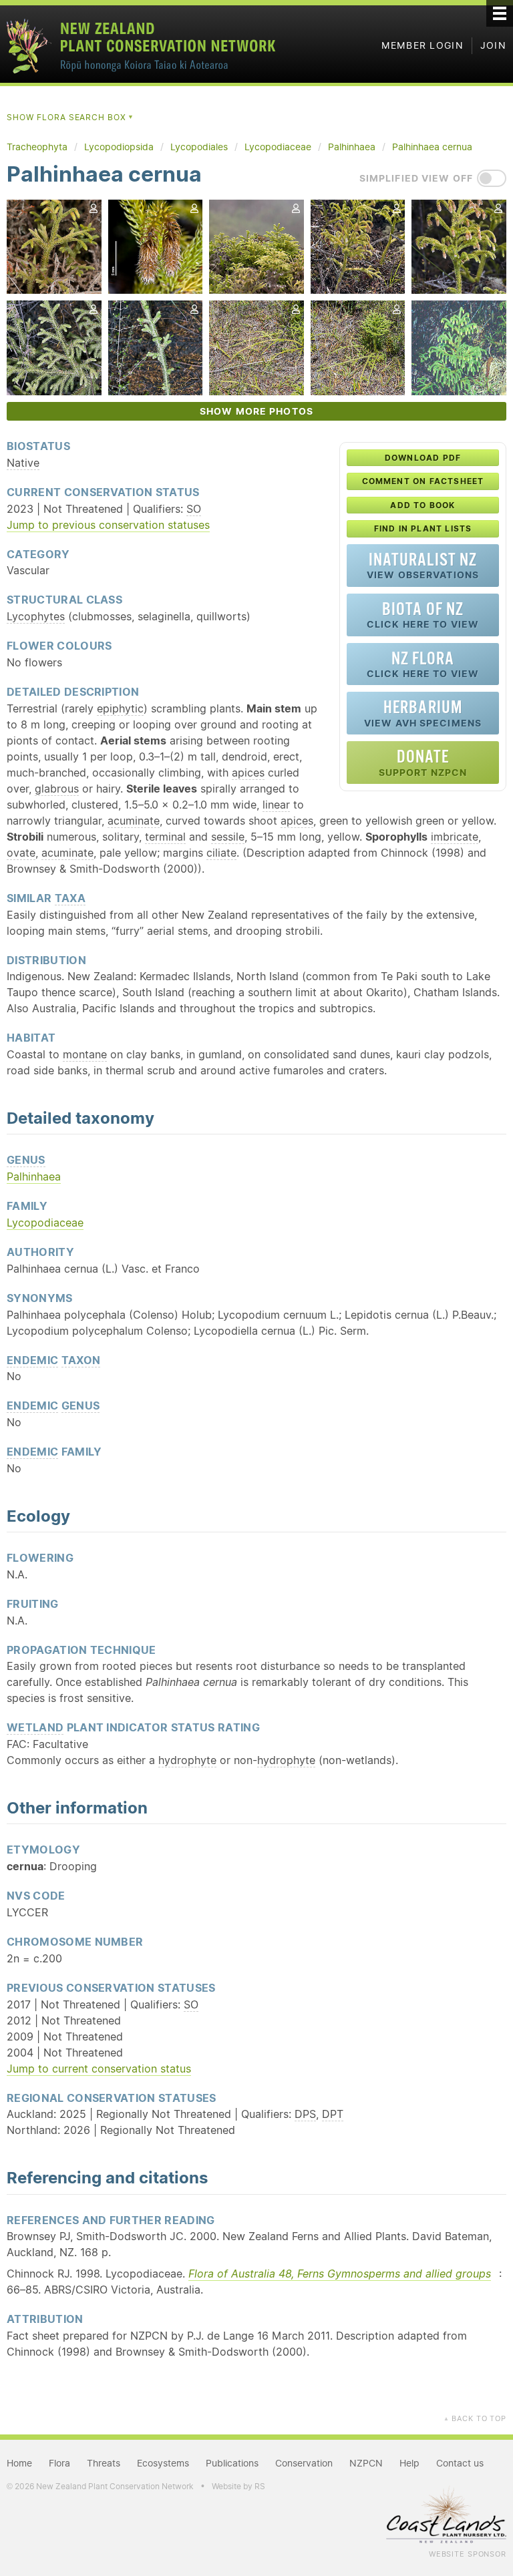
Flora (59, 2463)
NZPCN (366, 2463)
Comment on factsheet (423, 481)
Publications (232, 2463)
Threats (104, 2463)
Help (210, 491)
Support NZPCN (423, 762)
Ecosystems (163, 2463)
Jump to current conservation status (99, 2069)
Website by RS (238, 2486)
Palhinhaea (34, 1176)
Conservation (304, 2463)
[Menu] (500, 13)
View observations (423, 565)
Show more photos (256, 411)
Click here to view (423, 615)
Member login (422, 45)
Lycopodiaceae (45, 1223)
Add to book (422, 505)
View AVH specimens (423, 713)
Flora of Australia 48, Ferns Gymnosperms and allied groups (340, 2274)
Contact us (460, 2463)
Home (19, 2463)
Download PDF (423, 458)
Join (493, 45)
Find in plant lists (423, 528)
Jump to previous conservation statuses (108, 525)
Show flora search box (70, 117)
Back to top (475, 2418)
